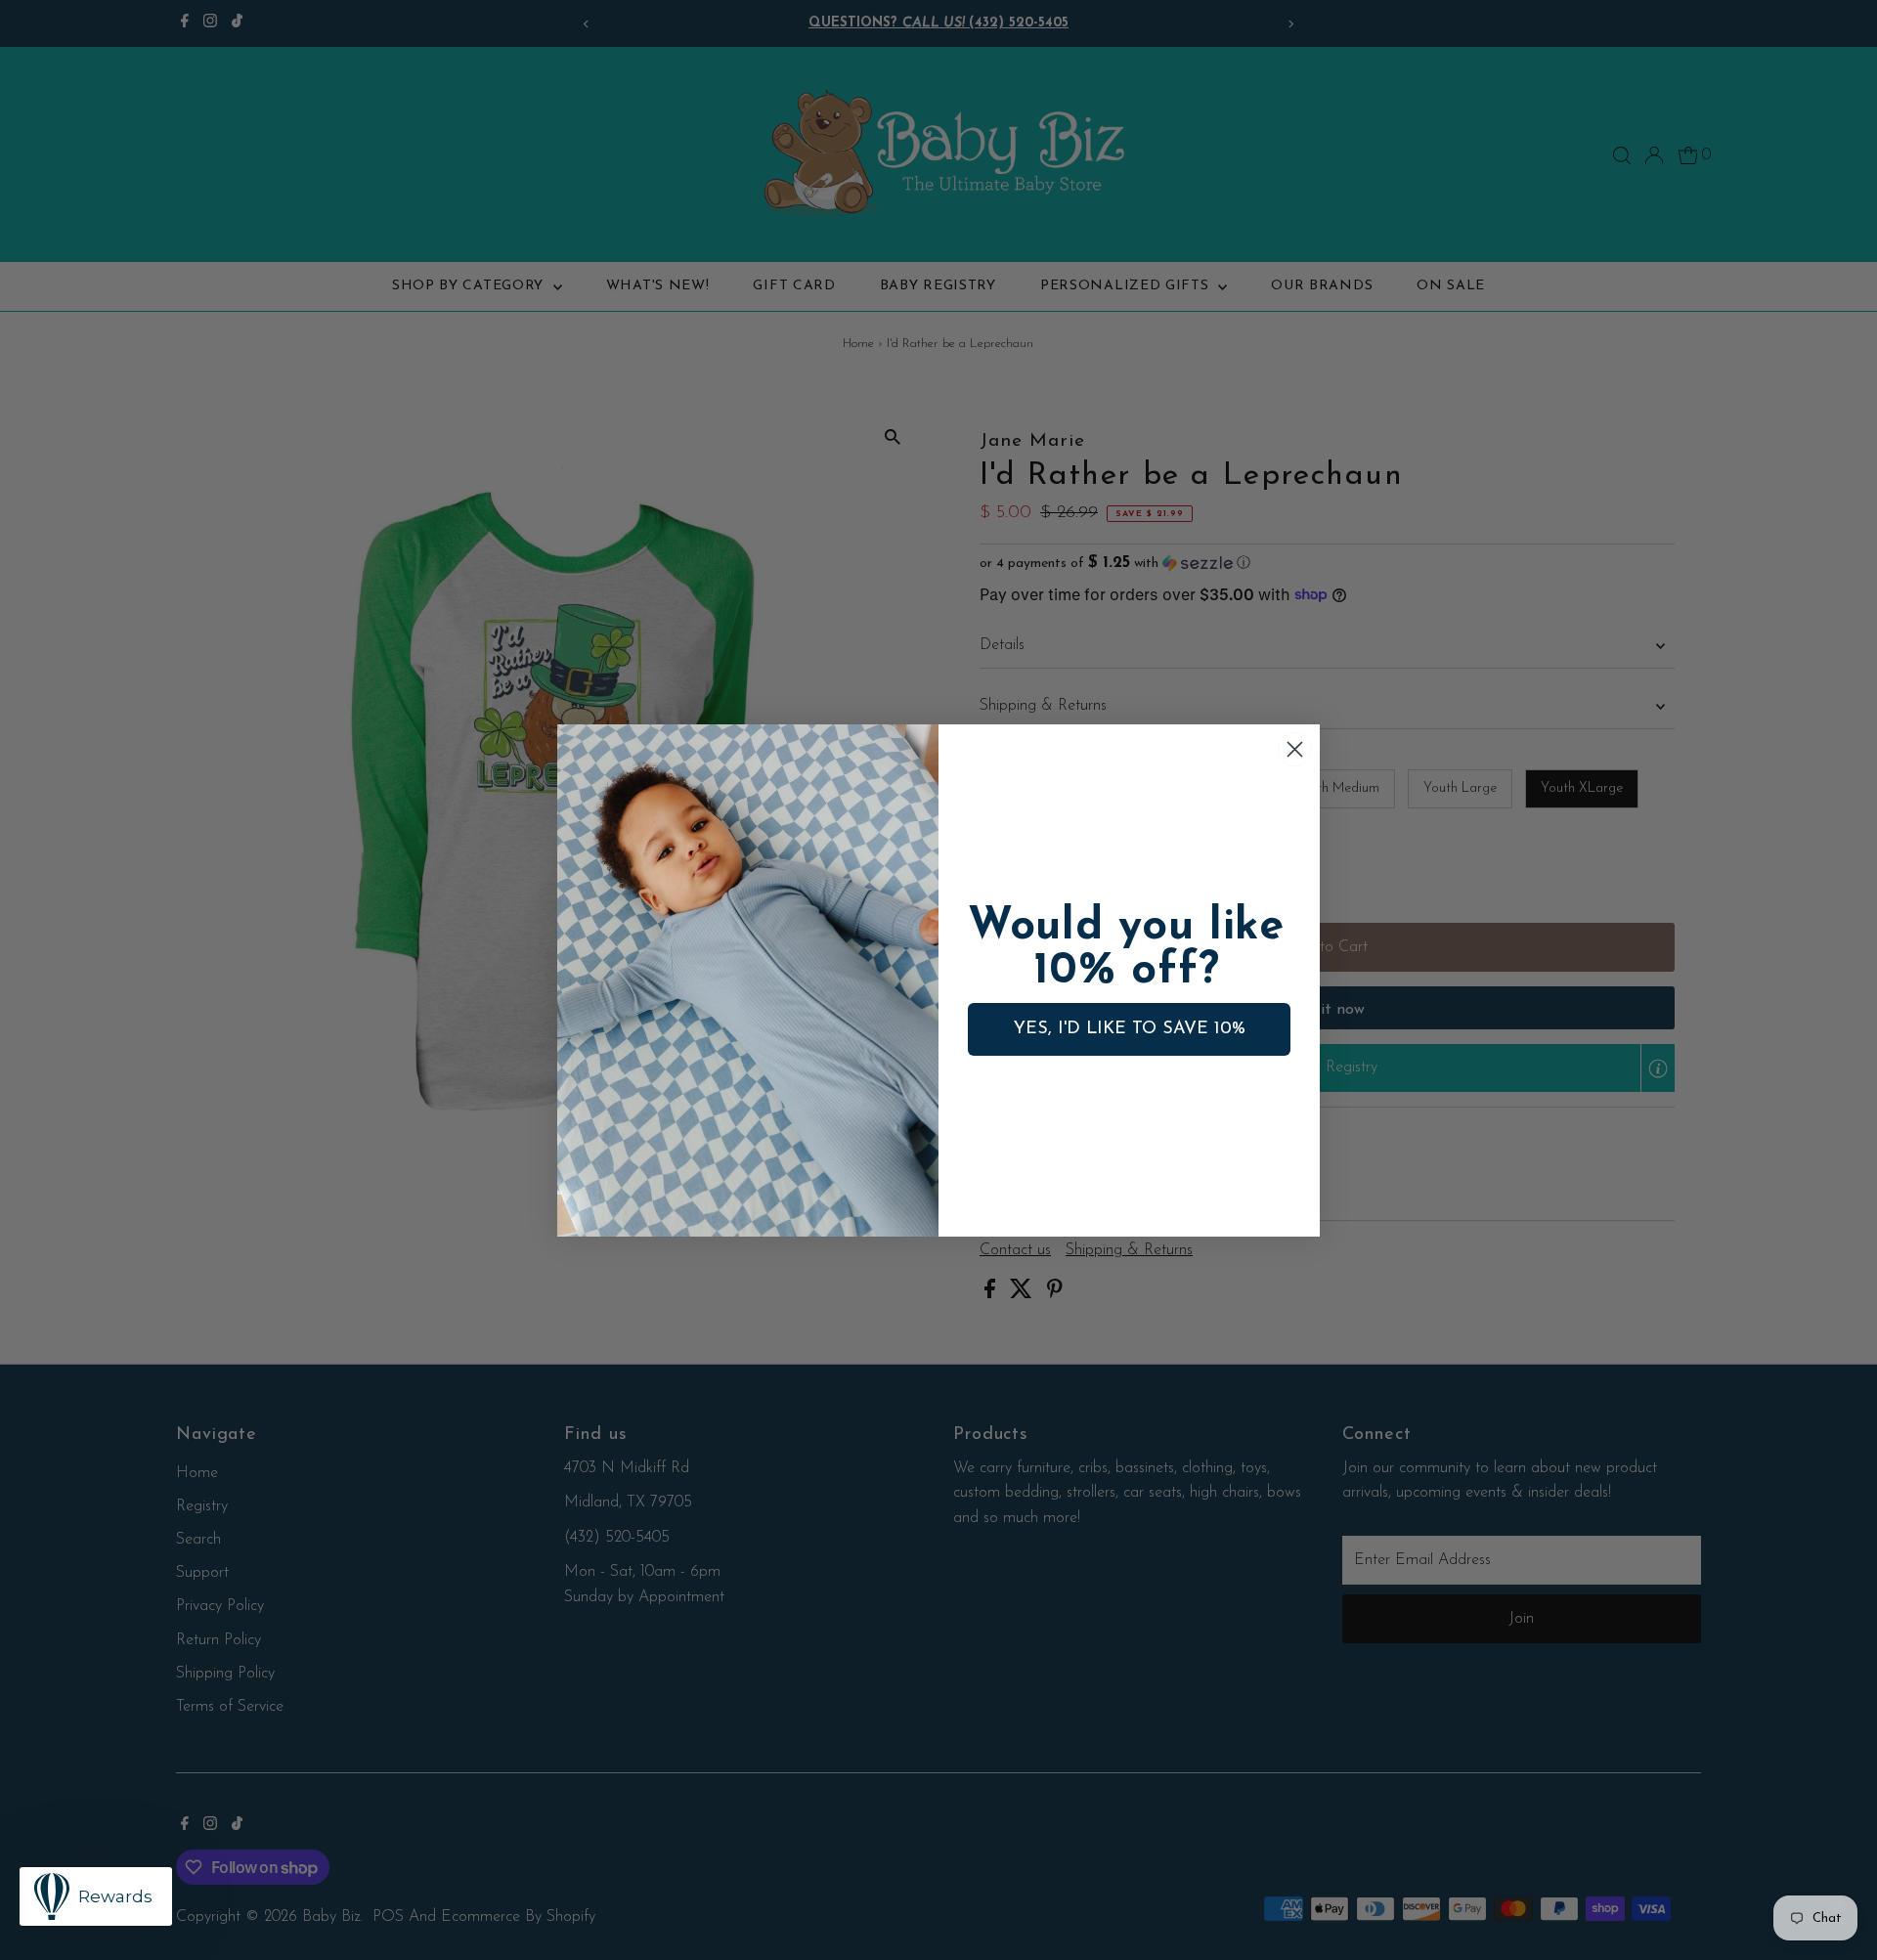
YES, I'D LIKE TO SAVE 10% (1130, 1029)
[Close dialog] (1295, 749)
